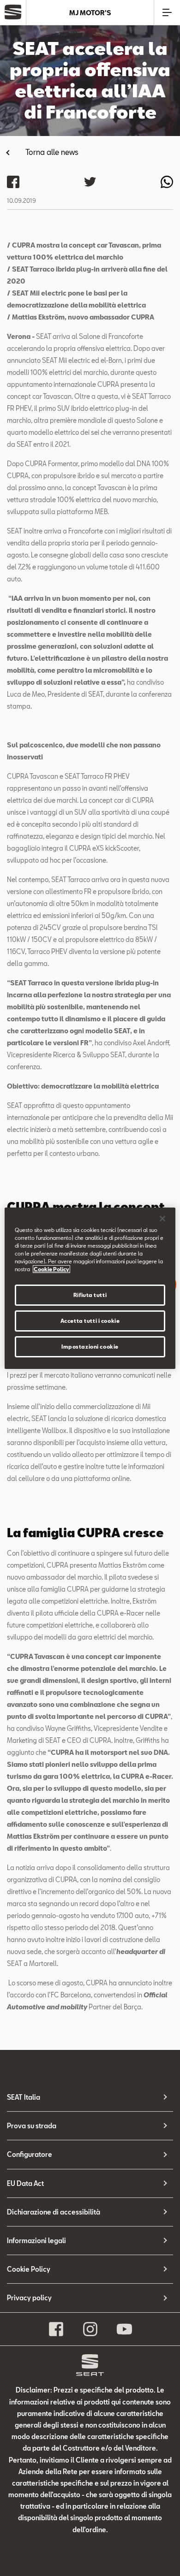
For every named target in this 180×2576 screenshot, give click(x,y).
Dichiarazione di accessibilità (54, 2212)
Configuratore (30, 2154)
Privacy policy (29, 2298)
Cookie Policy (29, 2269)
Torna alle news (52, 152)
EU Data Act (25, 2183)
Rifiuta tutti (90, 1295)
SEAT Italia (24, 2097)
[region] (90, 1288)
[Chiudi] (162, 1218)
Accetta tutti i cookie (90, 1321)
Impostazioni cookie (90, 1347)
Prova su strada (32, 2126)
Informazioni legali (36, 2241)
